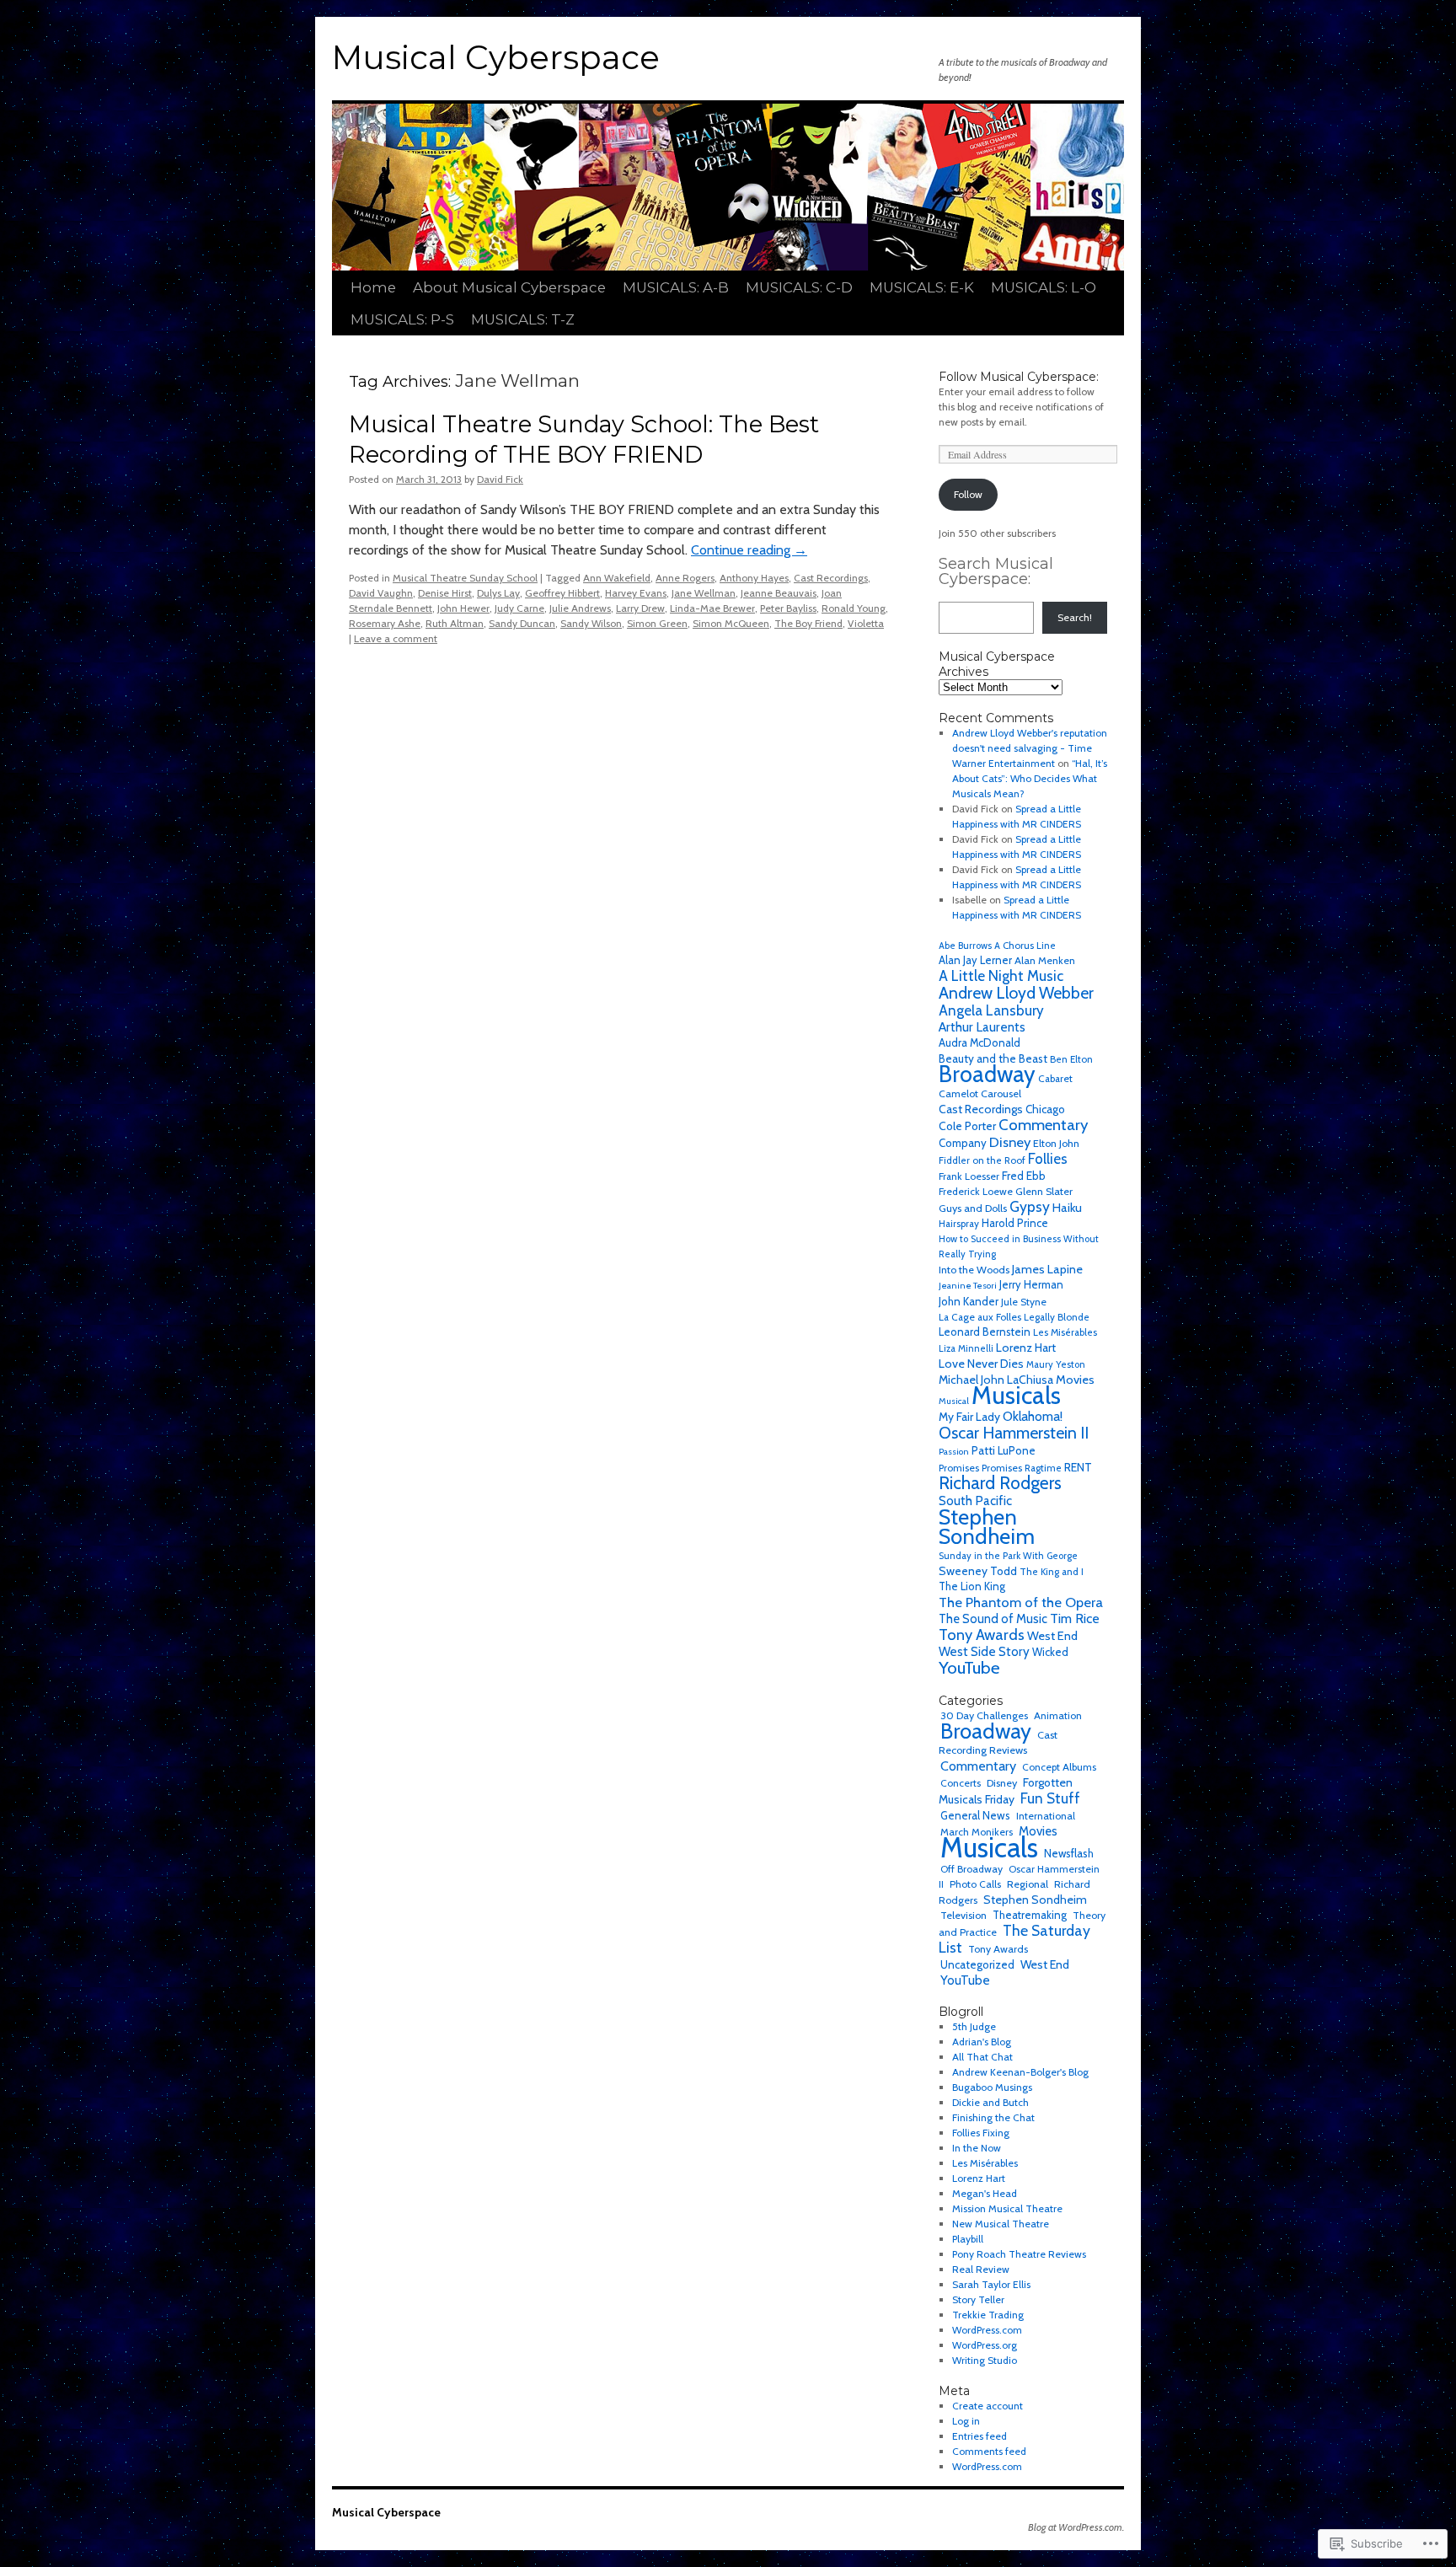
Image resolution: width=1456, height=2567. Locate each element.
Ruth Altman (455, 623)
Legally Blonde (1057, 1317)
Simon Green (657, 623)
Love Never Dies (981, 1364)
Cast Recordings (831, 578)
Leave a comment (396, 638)
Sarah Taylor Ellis (991, 2284)
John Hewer (463, 608)
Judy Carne (519, 608)
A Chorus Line (1025, 946)
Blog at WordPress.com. (1076, 2527)
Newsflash (1069, 1853)
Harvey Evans (636, 593)
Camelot (958, 1093)
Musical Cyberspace (496, 57)
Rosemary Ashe (385, 623)
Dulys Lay (498, 593)
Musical (954, 1401)
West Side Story (984, 1651)
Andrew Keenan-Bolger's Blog (1020, 2072)
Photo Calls (975, 1884)
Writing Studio (985, 2360)
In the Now (977, 2148)
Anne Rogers (685, 578)
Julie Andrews (580, 608)
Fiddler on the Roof (982, 1160)
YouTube (969, 1667)
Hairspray (959, 1224)
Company (963, 1143)
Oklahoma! (1033, 1416)
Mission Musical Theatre (1007, 2208)
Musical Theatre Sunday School (465, 578)
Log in (966, 2421)
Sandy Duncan (522, 623)
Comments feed (989, 2451)
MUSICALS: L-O (1044, 287)
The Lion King (972, 1586)
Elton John (1056, 1143)
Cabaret (1055, 1078)
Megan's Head (985, 2193)
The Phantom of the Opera (1021, 1602)
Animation (1058, 1715)
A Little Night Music (1001, 975)
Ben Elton (1071, 1059)
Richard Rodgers (1000, 1483)
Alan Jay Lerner (975, 960)
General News (975, 1815)
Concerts (961, 1783)
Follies (1048, 1159)
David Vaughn (381, 593)
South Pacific (975, 1501)
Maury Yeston (1056, 1364)
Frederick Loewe (976, 1191)
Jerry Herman (1031, 1285)
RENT (1078, 1467)
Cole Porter (967, 1126)
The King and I (1052, 1572)
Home (373, 287)
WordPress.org (985, 2345)
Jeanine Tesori (968, 1286)
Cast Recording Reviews (998, 1742)
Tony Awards (982, 1635)
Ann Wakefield (617, 578)
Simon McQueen (731, 623)
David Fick (500, 479)
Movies (1075, 1380)
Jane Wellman (704, 593)
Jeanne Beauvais (779, 593)
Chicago (1045, 1109)
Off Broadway (972, 1869)
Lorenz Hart (1026, 1348)
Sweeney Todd (978, 1571)
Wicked (1050, 1652)
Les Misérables (1065, 1332)
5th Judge (974, 2026)
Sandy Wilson (591, 623)
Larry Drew (640, 608)
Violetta (866, 623)
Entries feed (980, 2436)
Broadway (987, 1074)
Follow (968, 494)
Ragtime (1043, 1468)
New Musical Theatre (1001, 2224)
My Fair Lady (969, 1417)
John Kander (969, 1301)
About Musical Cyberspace (509, 287)
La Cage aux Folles (980, 1317)
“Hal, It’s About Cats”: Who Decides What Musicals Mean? (1030, 778)
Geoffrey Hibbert (562, 593)
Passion (954, 1452)
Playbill (968, 2239)
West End (1052, 1636)
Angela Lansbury (991, 1010)
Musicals (1016, 1395)
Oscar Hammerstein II (1014, 1433)
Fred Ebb (1024, 1176)
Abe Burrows (965, 946)
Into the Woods (974, 1270)
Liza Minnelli (966, 1348)
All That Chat (982, 2057)
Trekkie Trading (988, 2315)
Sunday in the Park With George (1008, 1556)
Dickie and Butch (990, 2102)
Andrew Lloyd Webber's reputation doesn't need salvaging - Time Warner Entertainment (1030, 748)
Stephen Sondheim (987, 1526)
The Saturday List (1014, 1939)
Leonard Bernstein (985, 1332)
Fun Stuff (1050, 1798)
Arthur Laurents (982, 1027)
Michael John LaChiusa (996, 1380)
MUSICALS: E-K (922, 287)
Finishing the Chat (993, 2117)
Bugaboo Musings (992, 2087)
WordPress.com (987, 2330)
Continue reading (749, 550)
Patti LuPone (1004, 1450)
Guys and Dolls (973, 1208)
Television (964, 1915)
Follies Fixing (981, 2133)
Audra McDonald (980, 1043)
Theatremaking (1030, 1915)
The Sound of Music (993, 1619)
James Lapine (1047, 1269)
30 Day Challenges (984, 1715)
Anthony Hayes (754, 578)
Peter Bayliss (788, 608)
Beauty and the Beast (993, 1058)
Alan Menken (1045, 960)
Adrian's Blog (982, 2042)
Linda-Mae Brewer (712, 608)
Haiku (1067, 1208)
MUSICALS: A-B (676, 287)
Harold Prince (1015, 1223)
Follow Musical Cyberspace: (1019, 377)
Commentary (1043, 1125)
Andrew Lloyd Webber (1016, 993)
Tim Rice (1075, 1618)
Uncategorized (977, 1964)
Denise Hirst (445, 593)
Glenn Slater (1044, 1191)
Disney (1010, 1142)
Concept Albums (1059, 1767)
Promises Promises (980, 1468)
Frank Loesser (969, 1176)
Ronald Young (854, 608)
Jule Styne (1024, 1302)
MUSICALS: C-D (799, 287)
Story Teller (978, 2299)
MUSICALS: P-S (402, 319)
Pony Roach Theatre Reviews (1019, 2254)
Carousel (1001, 1093)
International (1046, 1816)
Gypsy (1030, 1206)
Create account (988, 2406)
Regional (1028, 1884)
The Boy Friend (808, 623)
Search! (1075, 617)
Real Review (981, 2269)
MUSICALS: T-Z (523, 319)
